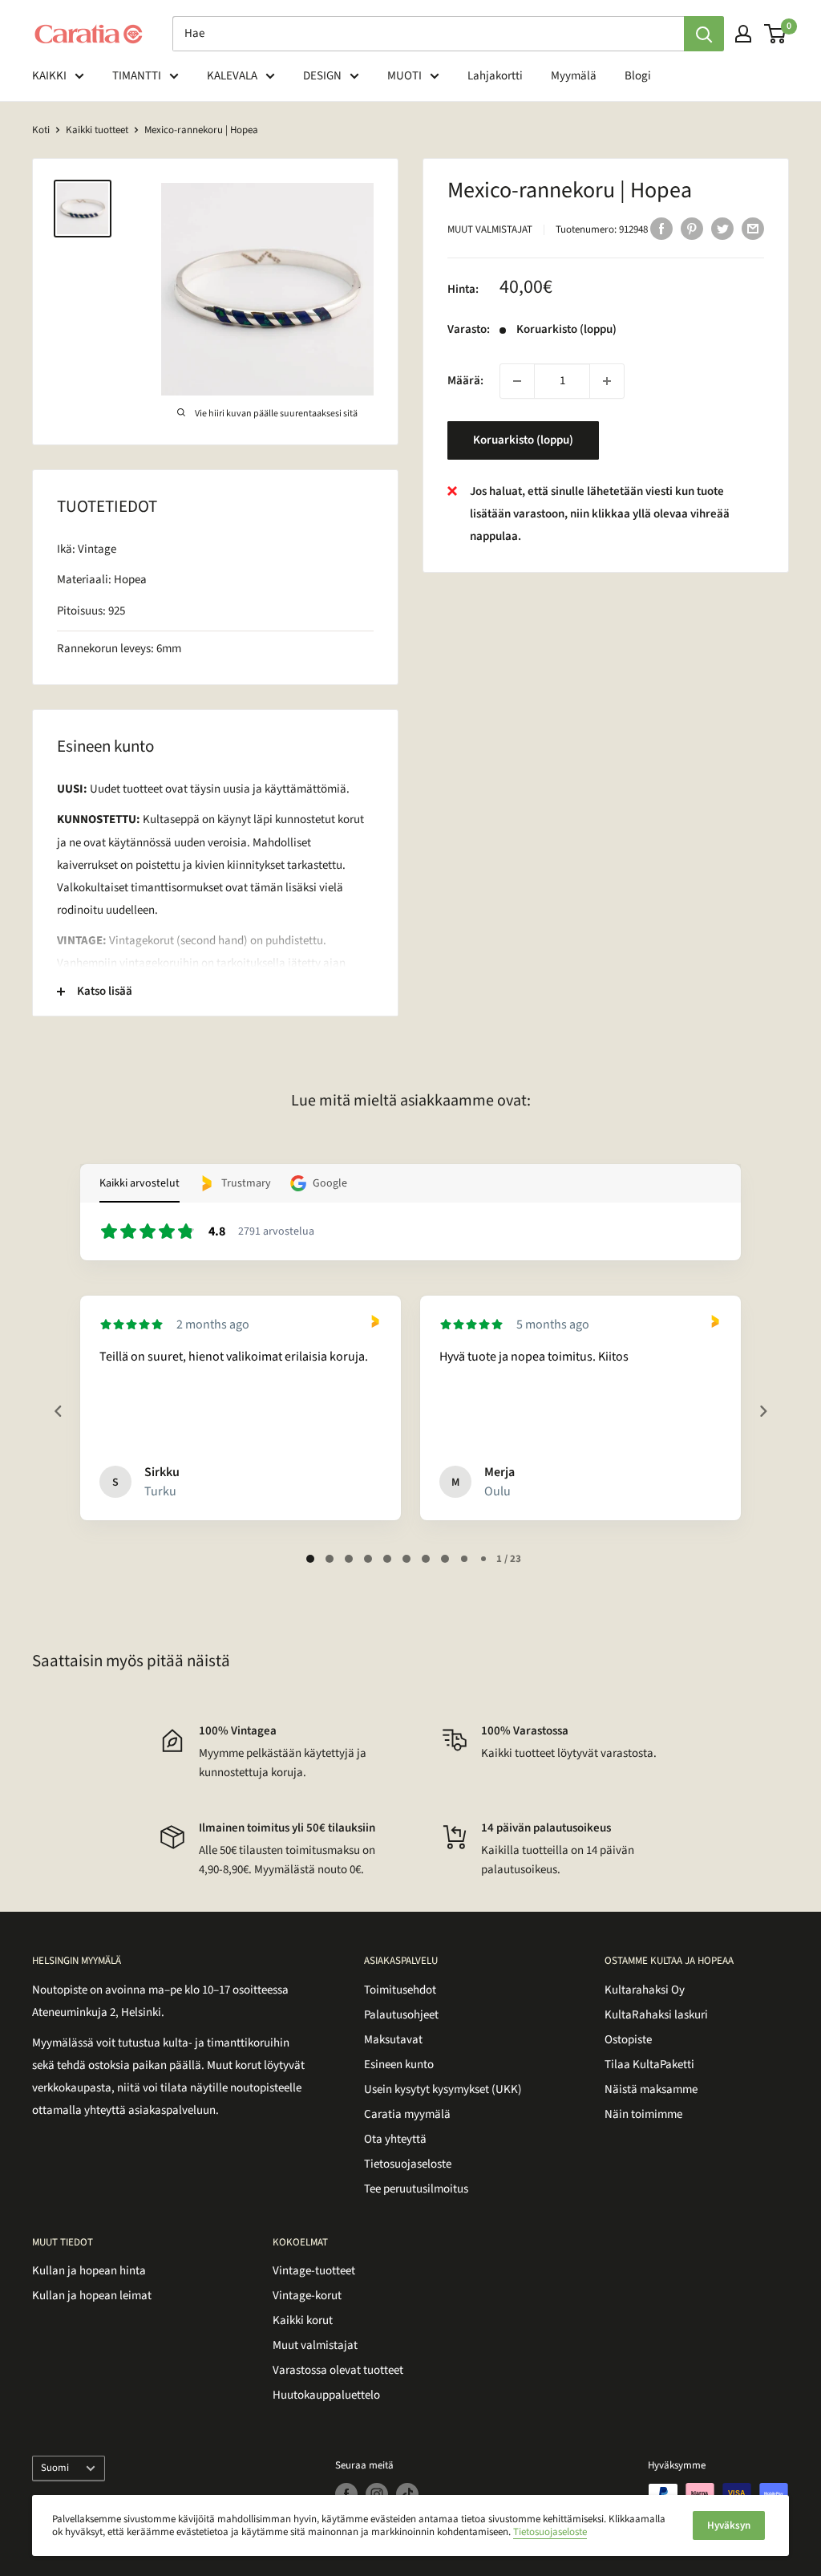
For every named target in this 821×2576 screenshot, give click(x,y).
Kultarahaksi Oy (645, 1990)
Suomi (55, 2468)
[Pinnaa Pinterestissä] (692, 228)
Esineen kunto (399, 2065)
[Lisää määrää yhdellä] (607, 381)
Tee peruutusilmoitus (416, 2189)
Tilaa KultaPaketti (649, 2065)
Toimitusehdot (400, 1990)
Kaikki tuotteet (97, 130)
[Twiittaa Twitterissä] (722, 228)
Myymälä (574, 76)
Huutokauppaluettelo (326, 2395)
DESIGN (322, 76)
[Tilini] (743, 34)
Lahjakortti (495, 76)
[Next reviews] (762, 1411)
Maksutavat (393, 2040)
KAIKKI (49, 76)
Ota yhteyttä (395, 2139)
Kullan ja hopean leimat (92, 2296)
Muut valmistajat (490, 229)
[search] (428, 34)
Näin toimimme (643, 2114)
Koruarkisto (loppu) (523, 440)
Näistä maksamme (651, 2089)
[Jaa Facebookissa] (661, 228)
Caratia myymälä (407, 2114)
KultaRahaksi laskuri (656, 2015)
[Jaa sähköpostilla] (753, 228)
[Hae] (704, 34)
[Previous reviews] (58, 1411)
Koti (41, 130)
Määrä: (465, 381)
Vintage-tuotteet (314, 2271)
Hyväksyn (729, 2525)
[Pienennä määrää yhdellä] (517, 381)
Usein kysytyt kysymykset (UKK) (443, 2089)
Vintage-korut (307, 2296)
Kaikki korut (303, 2320)
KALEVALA (232, 76)
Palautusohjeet (401, 2015)
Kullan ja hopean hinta (89, 2271)
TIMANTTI (137, 76)
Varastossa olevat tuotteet (338, 2370)
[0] (776, 34)
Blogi (638, 76)
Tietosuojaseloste (408, 2164)
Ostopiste (628, 2040)
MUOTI (404, 76)
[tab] (310, 1559)
